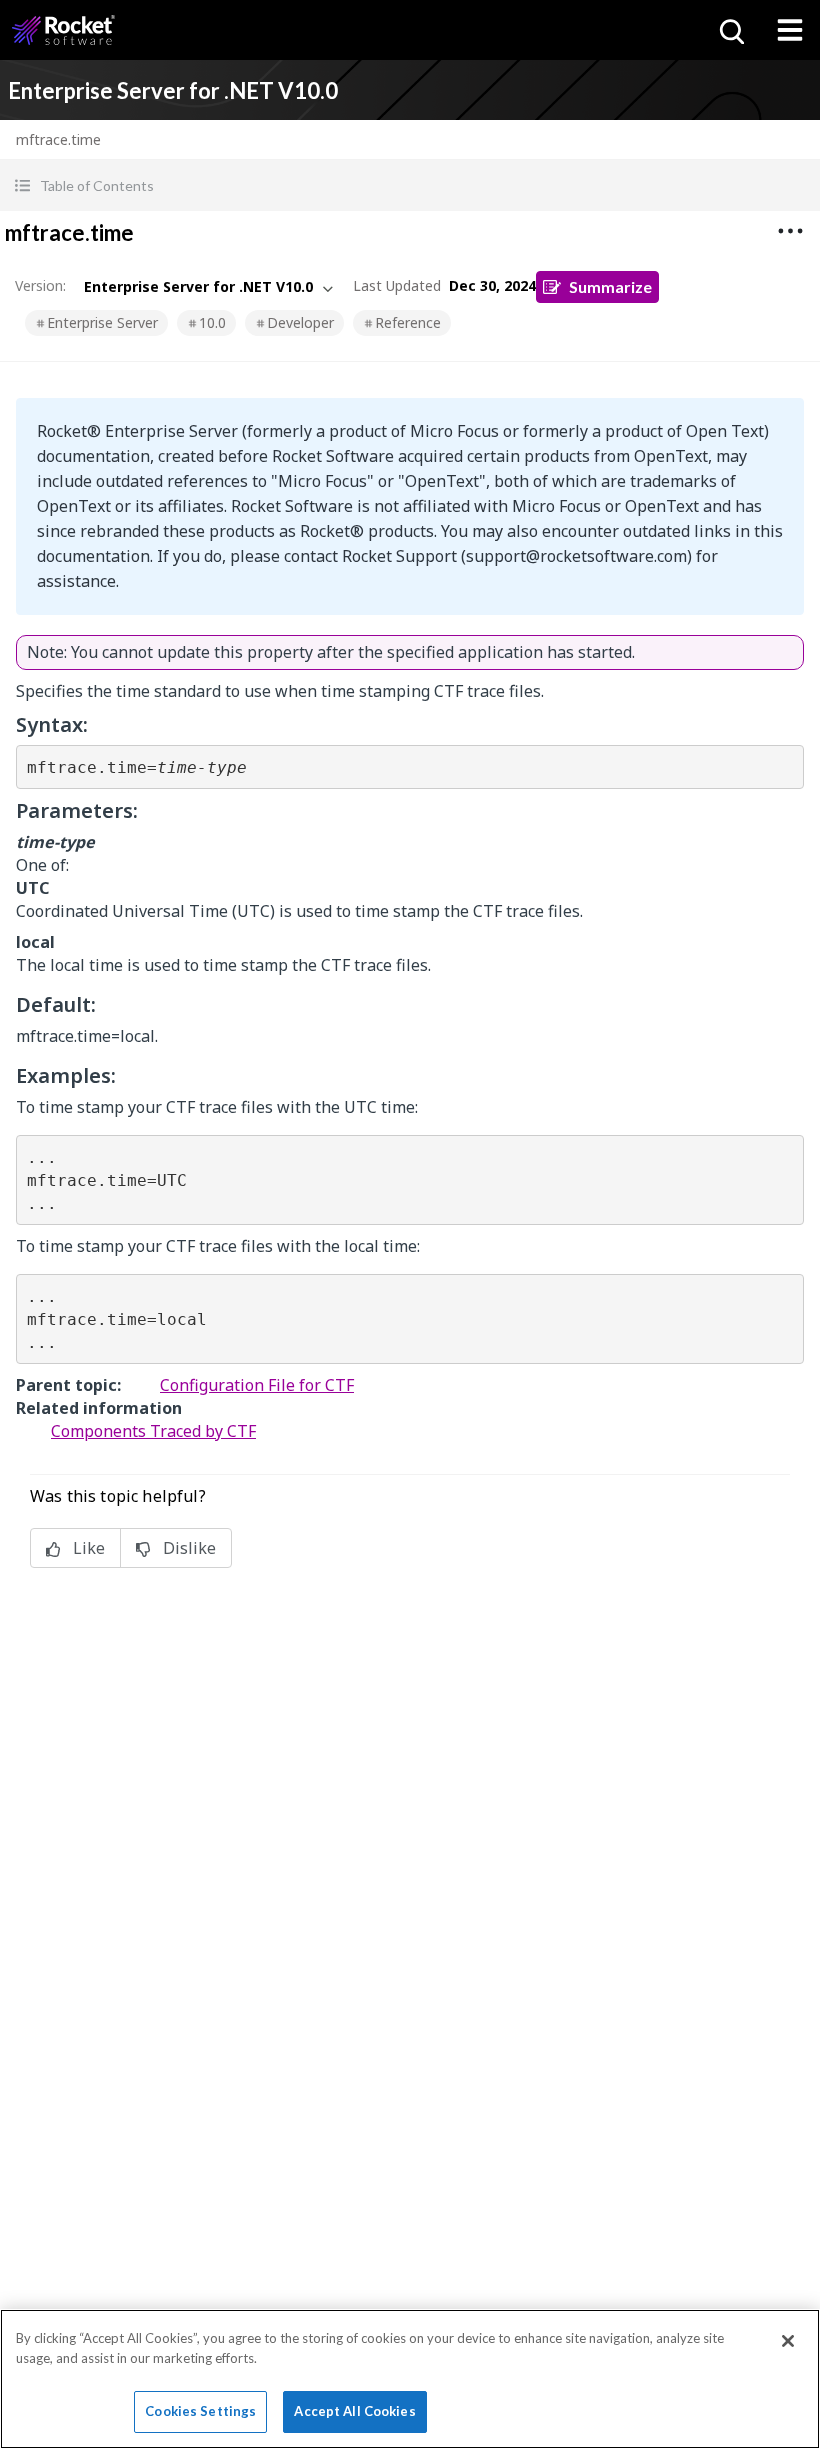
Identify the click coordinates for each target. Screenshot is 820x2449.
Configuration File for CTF (257, 1385)
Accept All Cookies (354, 2411)
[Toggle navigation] (790, 30)
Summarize (610, 286)
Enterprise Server (102, 322)
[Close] (788, 2341)
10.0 (212, 322)
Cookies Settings (200, 2411)
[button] (410, 185)
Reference (408, 322)
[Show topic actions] (790, 231)
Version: (40, 285)
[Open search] (730, 30)
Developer (300, 322)
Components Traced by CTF (153, 1431)
